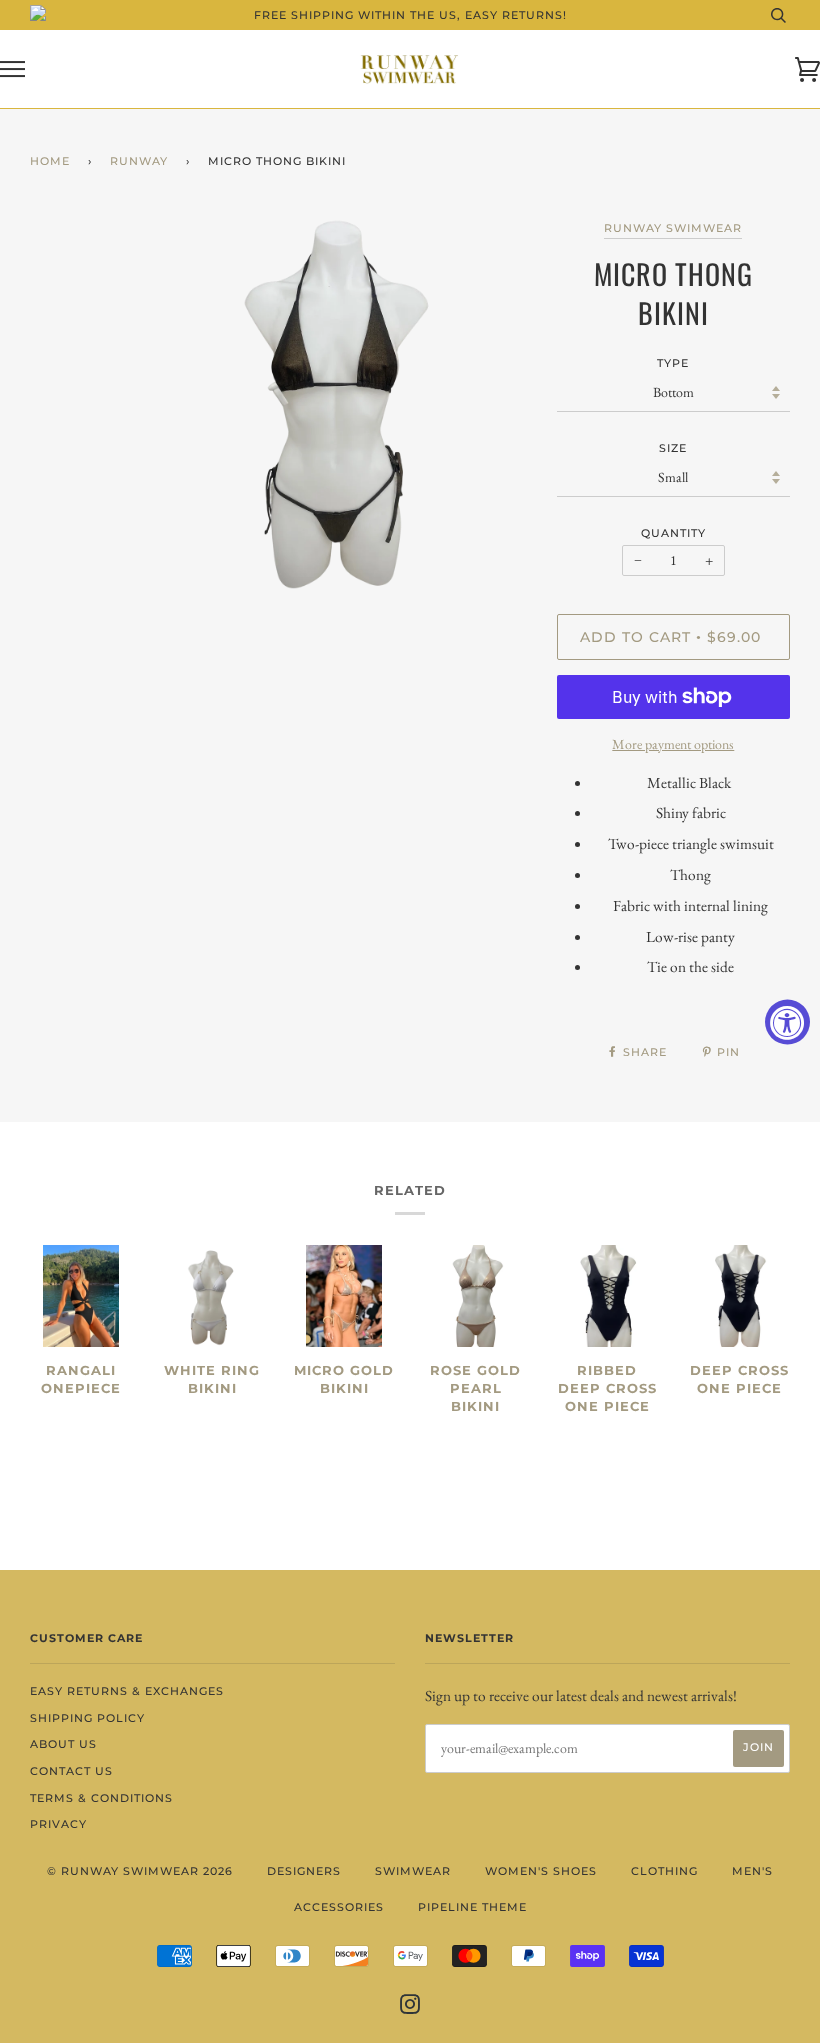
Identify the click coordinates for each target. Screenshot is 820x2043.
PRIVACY (58, 1824)
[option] (333, 408)
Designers (304, 1871)
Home (50, 161)
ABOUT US (63, 1744)
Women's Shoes (541, 1871)
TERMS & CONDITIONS (101, 1798)
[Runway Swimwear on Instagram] (410, 2008)
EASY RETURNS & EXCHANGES (127, 1691)
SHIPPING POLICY (87, 1718)
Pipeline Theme (472, 1907)
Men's (752, 1871)
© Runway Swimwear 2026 (140, 1871)
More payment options (673, 744)
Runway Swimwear (673, 228)
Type (673, 363)
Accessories (339, 1907)
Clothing (664, 1871)
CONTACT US (71, 1771)
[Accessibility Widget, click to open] (787, 1021)
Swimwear (413, 1871)
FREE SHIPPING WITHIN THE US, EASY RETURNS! (410, 15)
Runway (139, 161)
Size (673, 448)
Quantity (673, 533)
